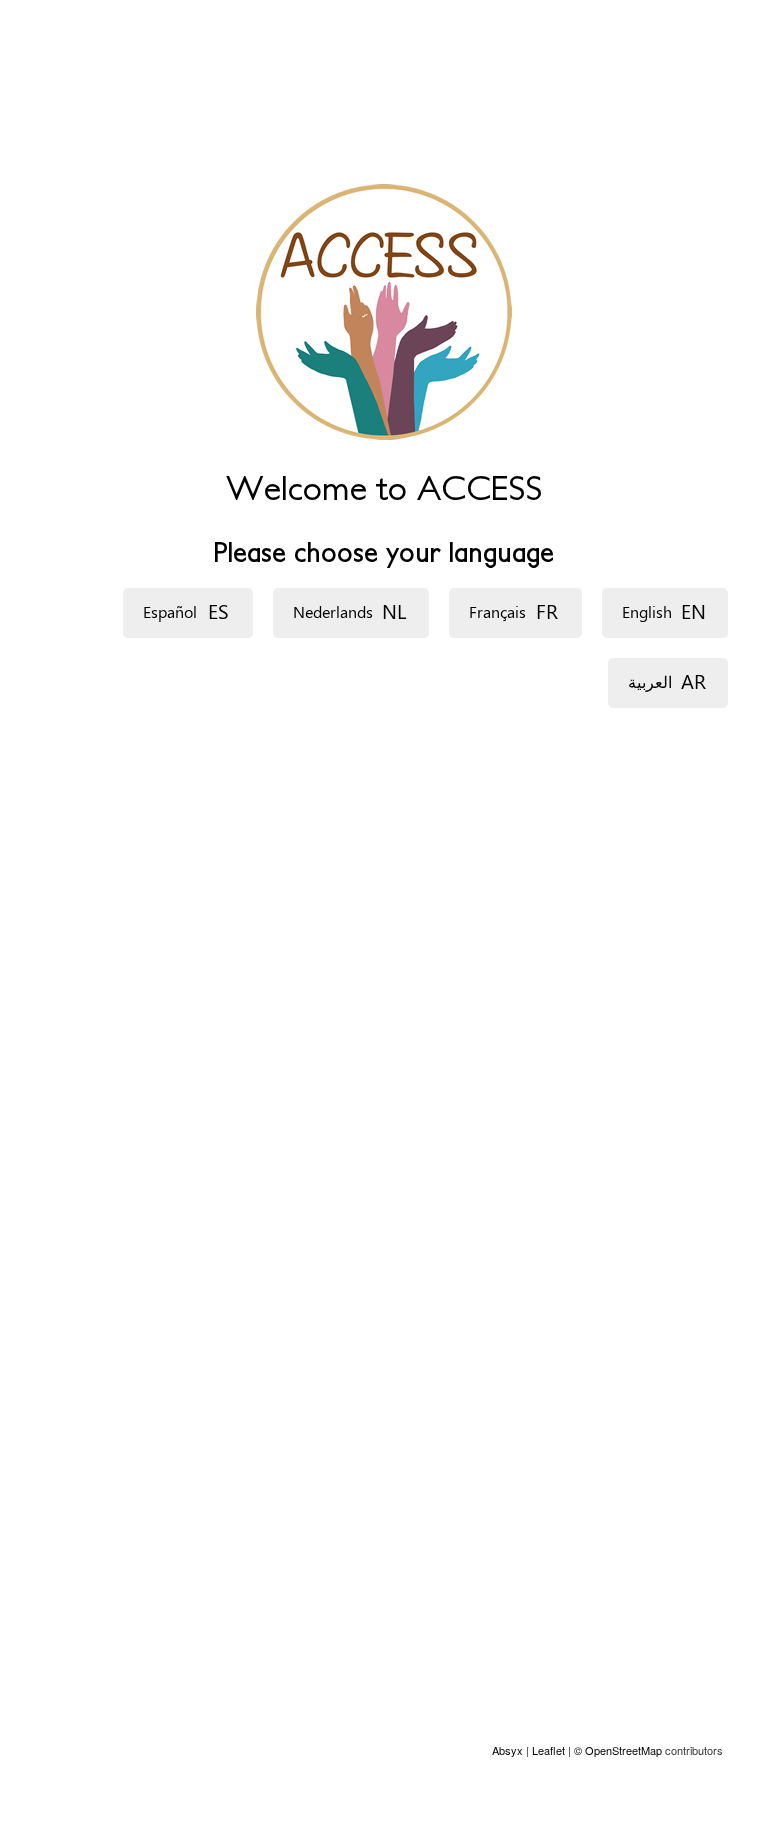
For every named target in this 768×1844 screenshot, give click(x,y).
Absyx (507, 1750)
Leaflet (548, 1750)
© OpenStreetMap (619, 1750)
